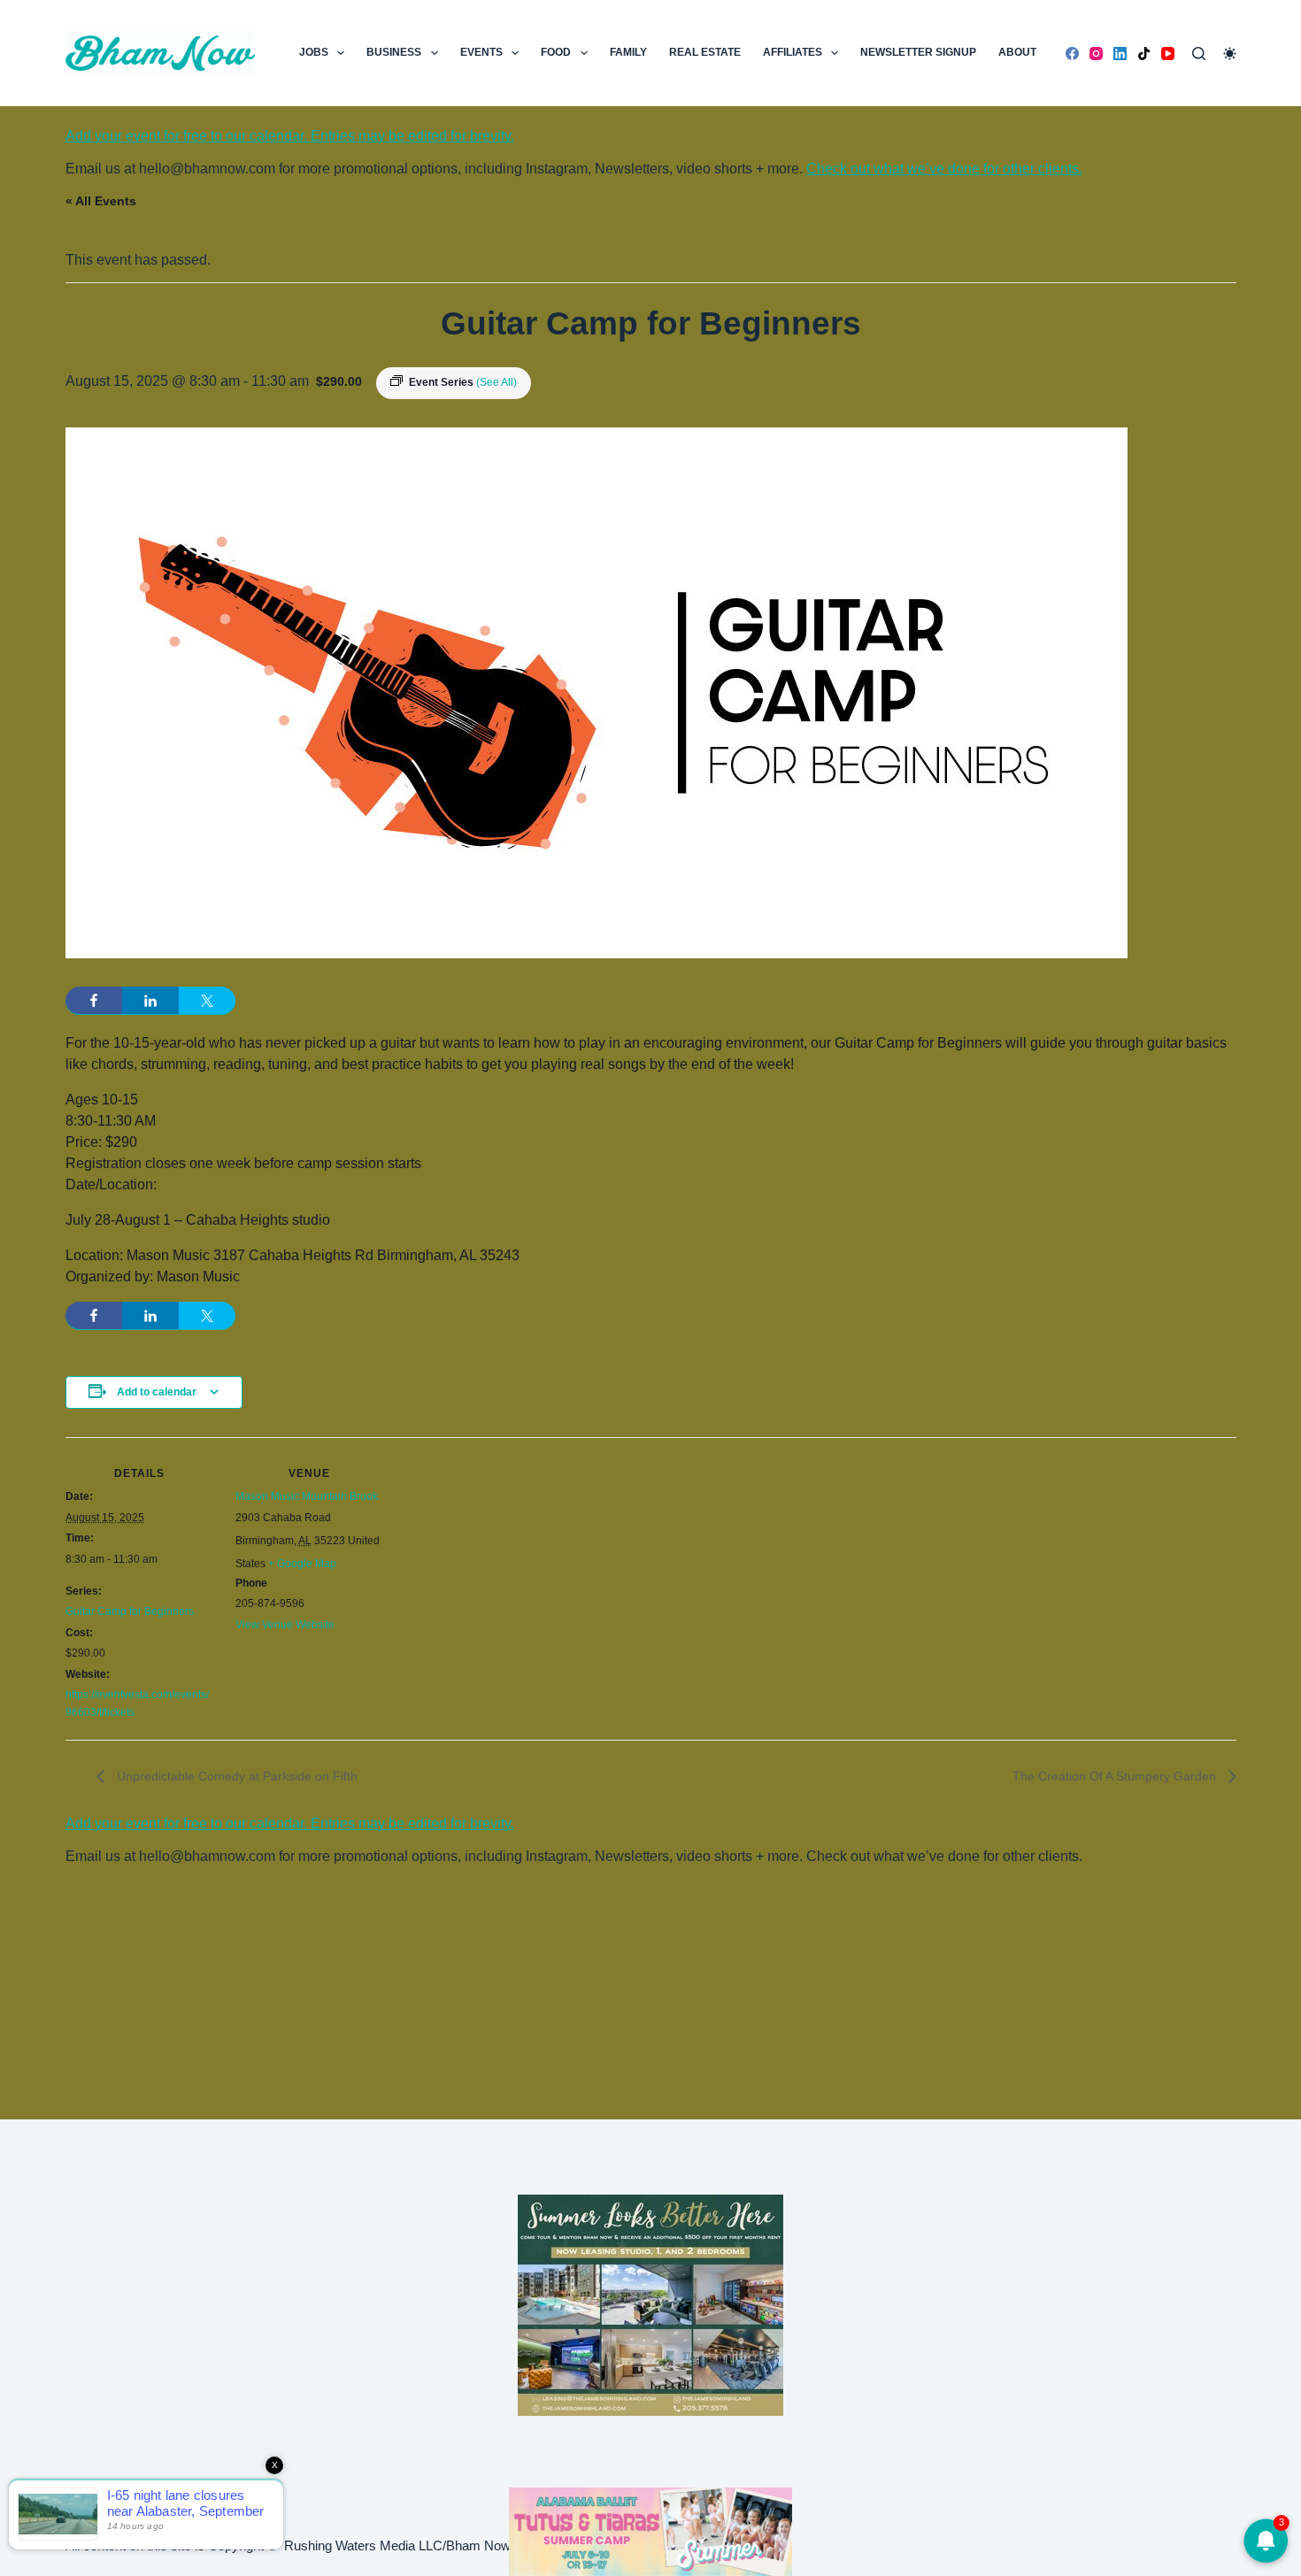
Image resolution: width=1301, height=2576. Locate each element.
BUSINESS (394, 52)
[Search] (1199, 54)
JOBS (314, 52)
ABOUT (1017, 52)
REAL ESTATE (705, 52)
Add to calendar (157, 1392)
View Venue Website (285, 1625)
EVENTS (481, 52)
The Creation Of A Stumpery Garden (1116, 1776)
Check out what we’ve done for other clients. (944, 169)
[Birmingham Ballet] (650, 2530)
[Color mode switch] (1230, 54)
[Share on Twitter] (207, 1001)
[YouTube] (1168, 54)
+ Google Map (302, 1564)
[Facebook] (1072, 54)
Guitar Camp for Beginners (130, 1611)
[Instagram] (1096, 54)
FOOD (556, 52)
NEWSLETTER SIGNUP (918, 52)
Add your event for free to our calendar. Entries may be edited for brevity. (290, 136)
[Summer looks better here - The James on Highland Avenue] (650, 2304)
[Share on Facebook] (94, 1001)
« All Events (101, 201)
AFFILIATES (793, 52)
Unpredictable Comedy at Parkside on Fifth (235, 1776)
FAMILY (628, 52)
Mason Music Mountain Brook (307, 1496)
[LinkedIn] (1120, 54)
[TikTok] (1144, 54)
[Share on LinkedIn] (150, 1001)
